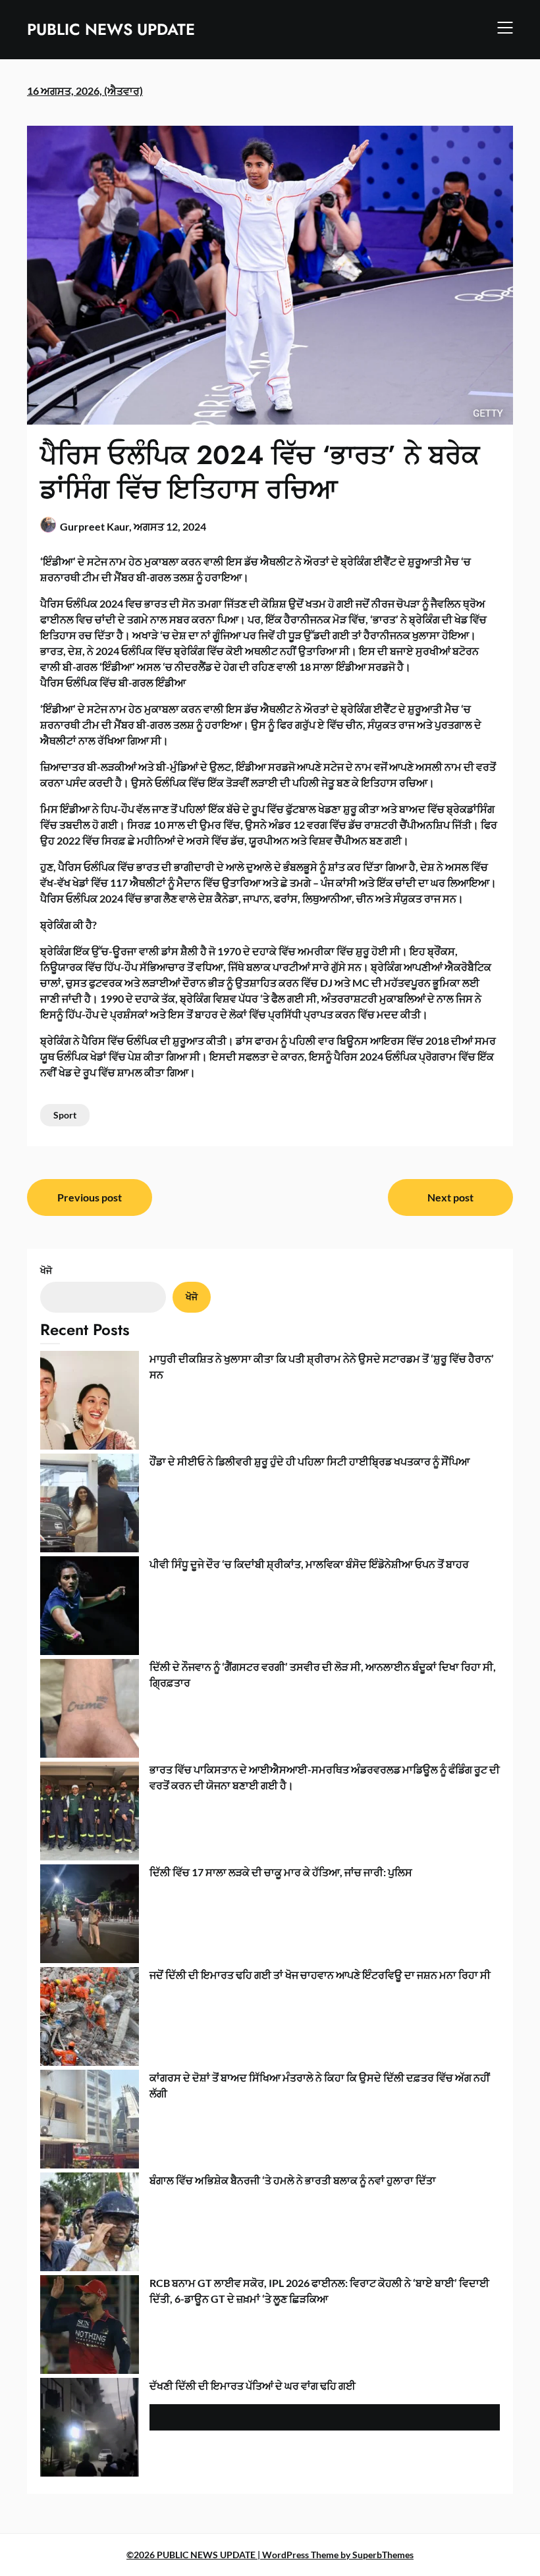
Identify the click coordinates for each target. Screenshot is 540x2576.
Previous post (90, 1197)
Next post (450, 1197)
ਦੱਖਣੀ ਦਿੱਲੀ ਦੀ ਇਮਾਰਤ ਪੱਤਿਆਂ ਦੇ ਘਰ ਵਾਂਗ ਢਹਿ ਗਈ (253, 2385)
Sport (65, 1115)
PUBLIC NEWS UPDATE (111, 29)
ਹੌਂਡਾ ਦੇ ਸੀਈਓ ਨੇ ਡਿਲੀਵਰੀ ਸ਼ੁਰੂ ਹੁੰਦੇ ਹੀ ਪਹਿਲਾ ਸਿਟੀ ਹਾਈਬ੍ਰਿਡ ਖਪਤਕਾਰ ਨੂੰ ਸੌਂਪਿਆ (310, 1461)
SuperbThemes (383, 2555)
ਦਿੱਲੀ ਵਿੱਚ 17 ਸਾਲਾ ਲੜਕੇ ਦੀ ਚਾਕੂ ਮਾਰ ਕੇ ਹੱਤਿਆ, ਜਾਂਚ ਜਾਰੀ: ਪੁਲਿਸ (281, 1872)
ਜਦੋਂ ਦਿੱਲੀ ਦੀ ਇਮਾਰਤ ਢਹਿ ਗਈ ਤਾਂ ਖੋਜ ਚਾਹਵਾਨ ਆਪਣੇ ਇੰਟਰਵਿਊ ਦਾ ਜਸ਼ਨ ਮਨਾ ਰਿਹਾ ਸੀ (320, 1975)
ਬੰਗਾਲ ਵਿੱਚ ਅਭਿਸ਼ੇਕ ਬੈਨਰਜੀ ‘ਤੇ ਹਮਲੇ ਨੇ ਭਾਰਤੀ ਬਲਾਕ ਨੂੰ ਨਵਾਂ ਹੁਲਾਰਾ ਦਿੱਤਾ (293, 2180)
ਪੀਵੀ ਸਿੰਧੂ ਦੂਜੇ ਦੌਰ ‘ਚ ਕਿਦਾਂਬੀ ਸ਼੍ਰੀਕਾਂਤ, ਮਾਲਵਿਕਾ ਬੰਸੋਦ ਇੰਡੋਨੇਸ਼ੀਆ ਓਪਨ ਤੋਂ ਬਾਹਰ (309, 1564)
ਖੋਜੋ (46, 1270)
